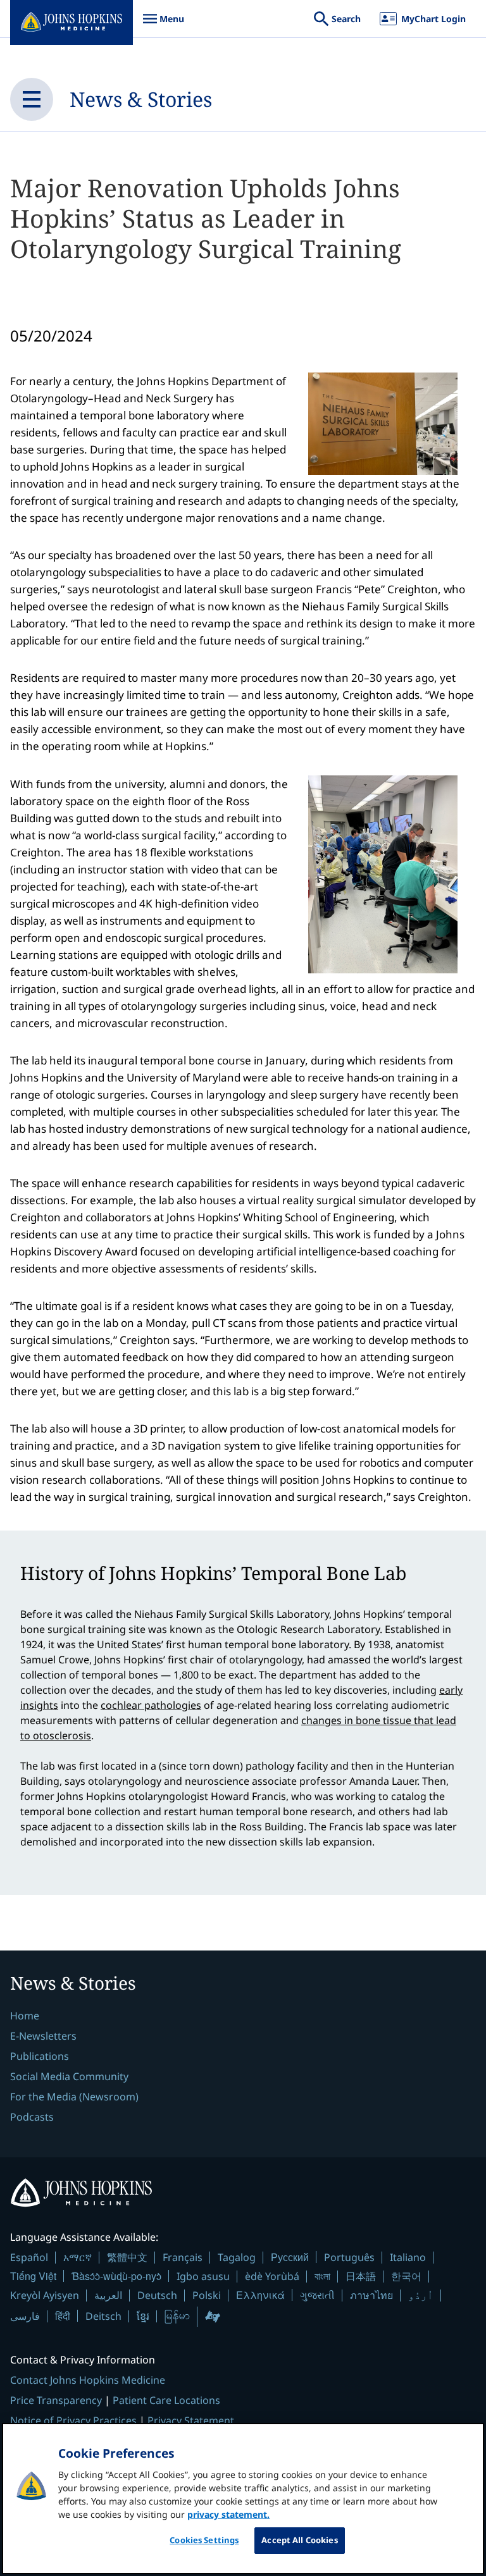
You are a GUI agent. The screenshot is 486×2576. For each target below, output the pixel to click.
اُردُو (421, 2295)
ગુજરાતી (317, 2295)
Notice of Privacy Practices (73, 2420)
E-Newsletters (43, 2036)
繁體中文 (127, 2257)
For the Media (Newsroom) (74, 2097)
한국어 (406, 2276)
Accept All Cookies (299, 2540)
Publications (40, 2056)
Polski (207, 2295)
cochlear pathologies (151, 1705)
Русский (290, 2257)
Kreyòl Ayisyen (45, 2295)
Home (25, 2016)
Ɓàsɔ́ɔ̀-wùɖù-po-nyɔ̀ (116, 2276)
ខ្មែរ (143, 2316)
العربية (108, 2295)
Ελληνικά (260, 2295)
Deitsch (103, 2316)
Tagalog (237, 2257)
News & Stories (141, 99)
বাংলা (322, 2276)
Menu (163, 25)
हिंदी (63, 2316)
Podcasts (32, 2117)
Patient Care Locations (166, 2400)
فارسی (25, 2316)
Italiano (408, 2257)
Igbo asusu (203, 2276)
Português (349, 2257)
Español (29, 2257)
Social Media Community (69, 2076)
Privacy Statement (191, 2420)
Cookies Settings (204, 2540)
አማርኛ (78, 2257)
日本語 (361, 2276)
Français (183, 2257)
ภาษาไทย (371, 2295)
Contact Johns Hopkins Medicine (88, 2380)
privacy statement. (228, 2514)
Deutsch (157, 2295)
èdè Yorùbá (272, 2276)
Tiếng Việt (33, 2276)
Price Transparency (56, 2400)
